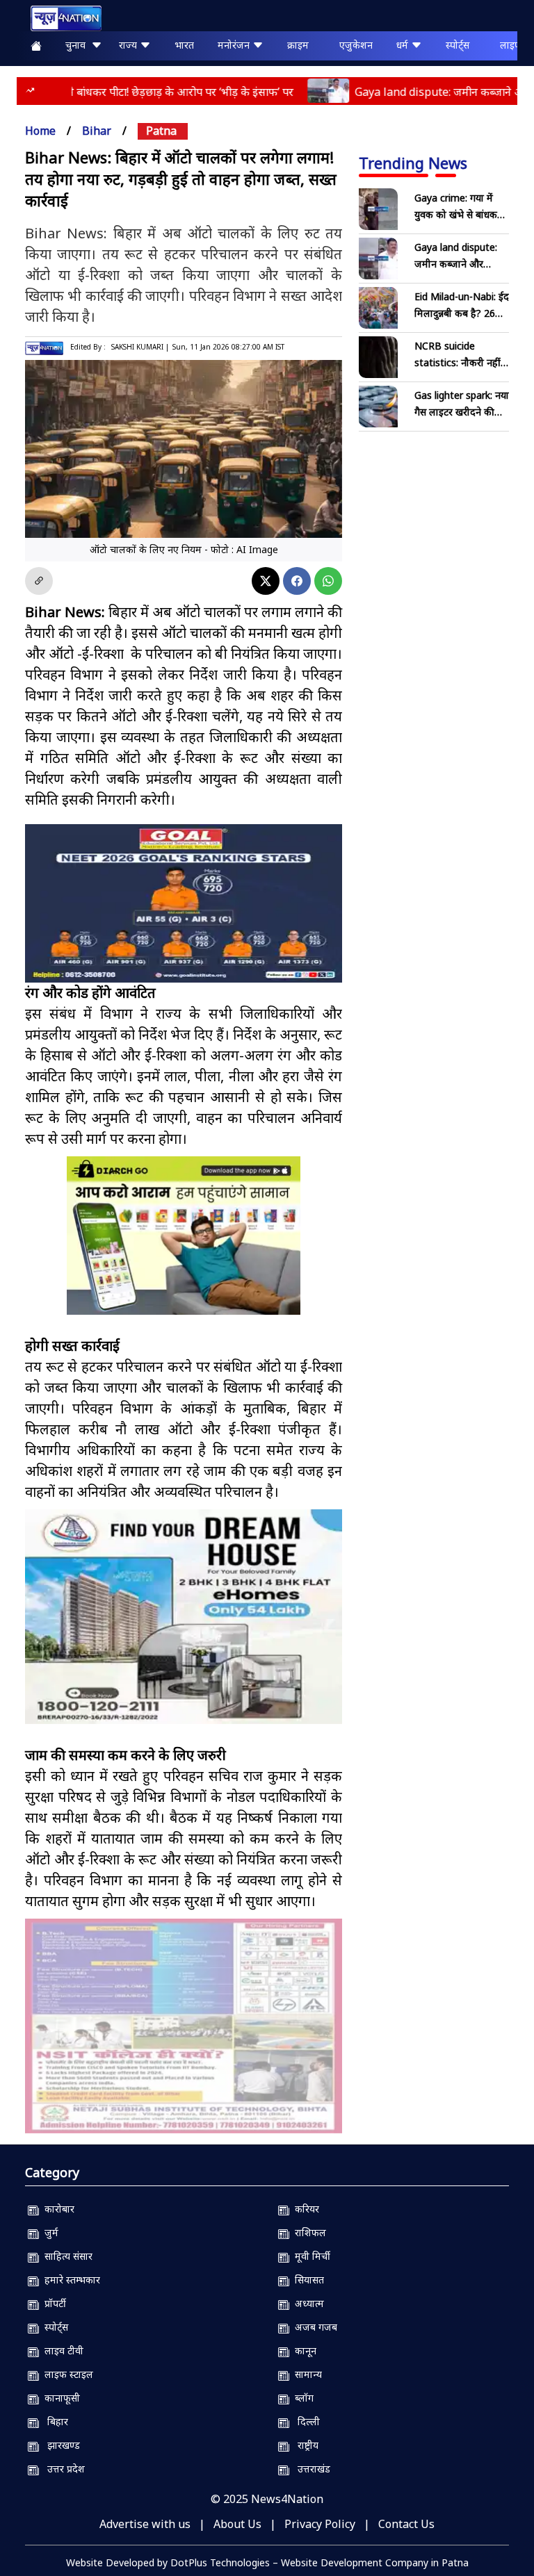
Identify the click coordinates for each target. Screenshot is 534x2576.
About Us (237, 2524)
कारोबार (57, 2209)
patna (161, 131)
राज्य (129, 45)
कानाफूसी (59, 2398)
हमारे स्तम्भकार (70, 2280)
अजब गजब (313, 2327)
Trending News (413, 163)
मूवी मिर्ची (310, 2256)
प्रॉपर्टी (52, 2303)
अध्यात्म (307, 2303)
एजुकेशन (356, 45)
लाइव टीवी (61, 2351)
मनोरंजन (235, 45)
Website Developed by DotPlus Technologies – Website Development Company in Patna (267, 2562)
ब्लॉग (301, 2398)
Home (40, 131)
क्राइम (298, 45)
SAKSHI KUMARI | (140, 347)
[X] (266, 581)
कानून (303, 2351)
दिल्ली (305, 2421)
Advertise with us (145, 2524)
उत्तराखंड (310, 2469)
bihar (97, 131)
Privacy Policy (320, 2524)
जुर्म (49, 2232)
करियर (304, 2209)
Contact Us (406, 2524)
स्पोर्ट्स (458, 45)
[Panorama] (184, 1617)
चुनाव (78, 45)
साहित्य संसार (66, 2256)
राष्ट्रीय (304, 2445)
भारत (184, 45)
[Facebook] (297, 581)
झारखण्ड (59, 2445)
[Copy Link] (39, 581)
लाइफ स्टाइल (66, 2374)
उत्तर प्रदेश (62, 2469)
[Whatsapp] (328, 581)
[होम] (59, 18)
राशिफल (308, 2232)
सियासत (307, 2280)
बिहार (54, 2421)
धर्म (404, 45)
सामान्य (306, 2374)
